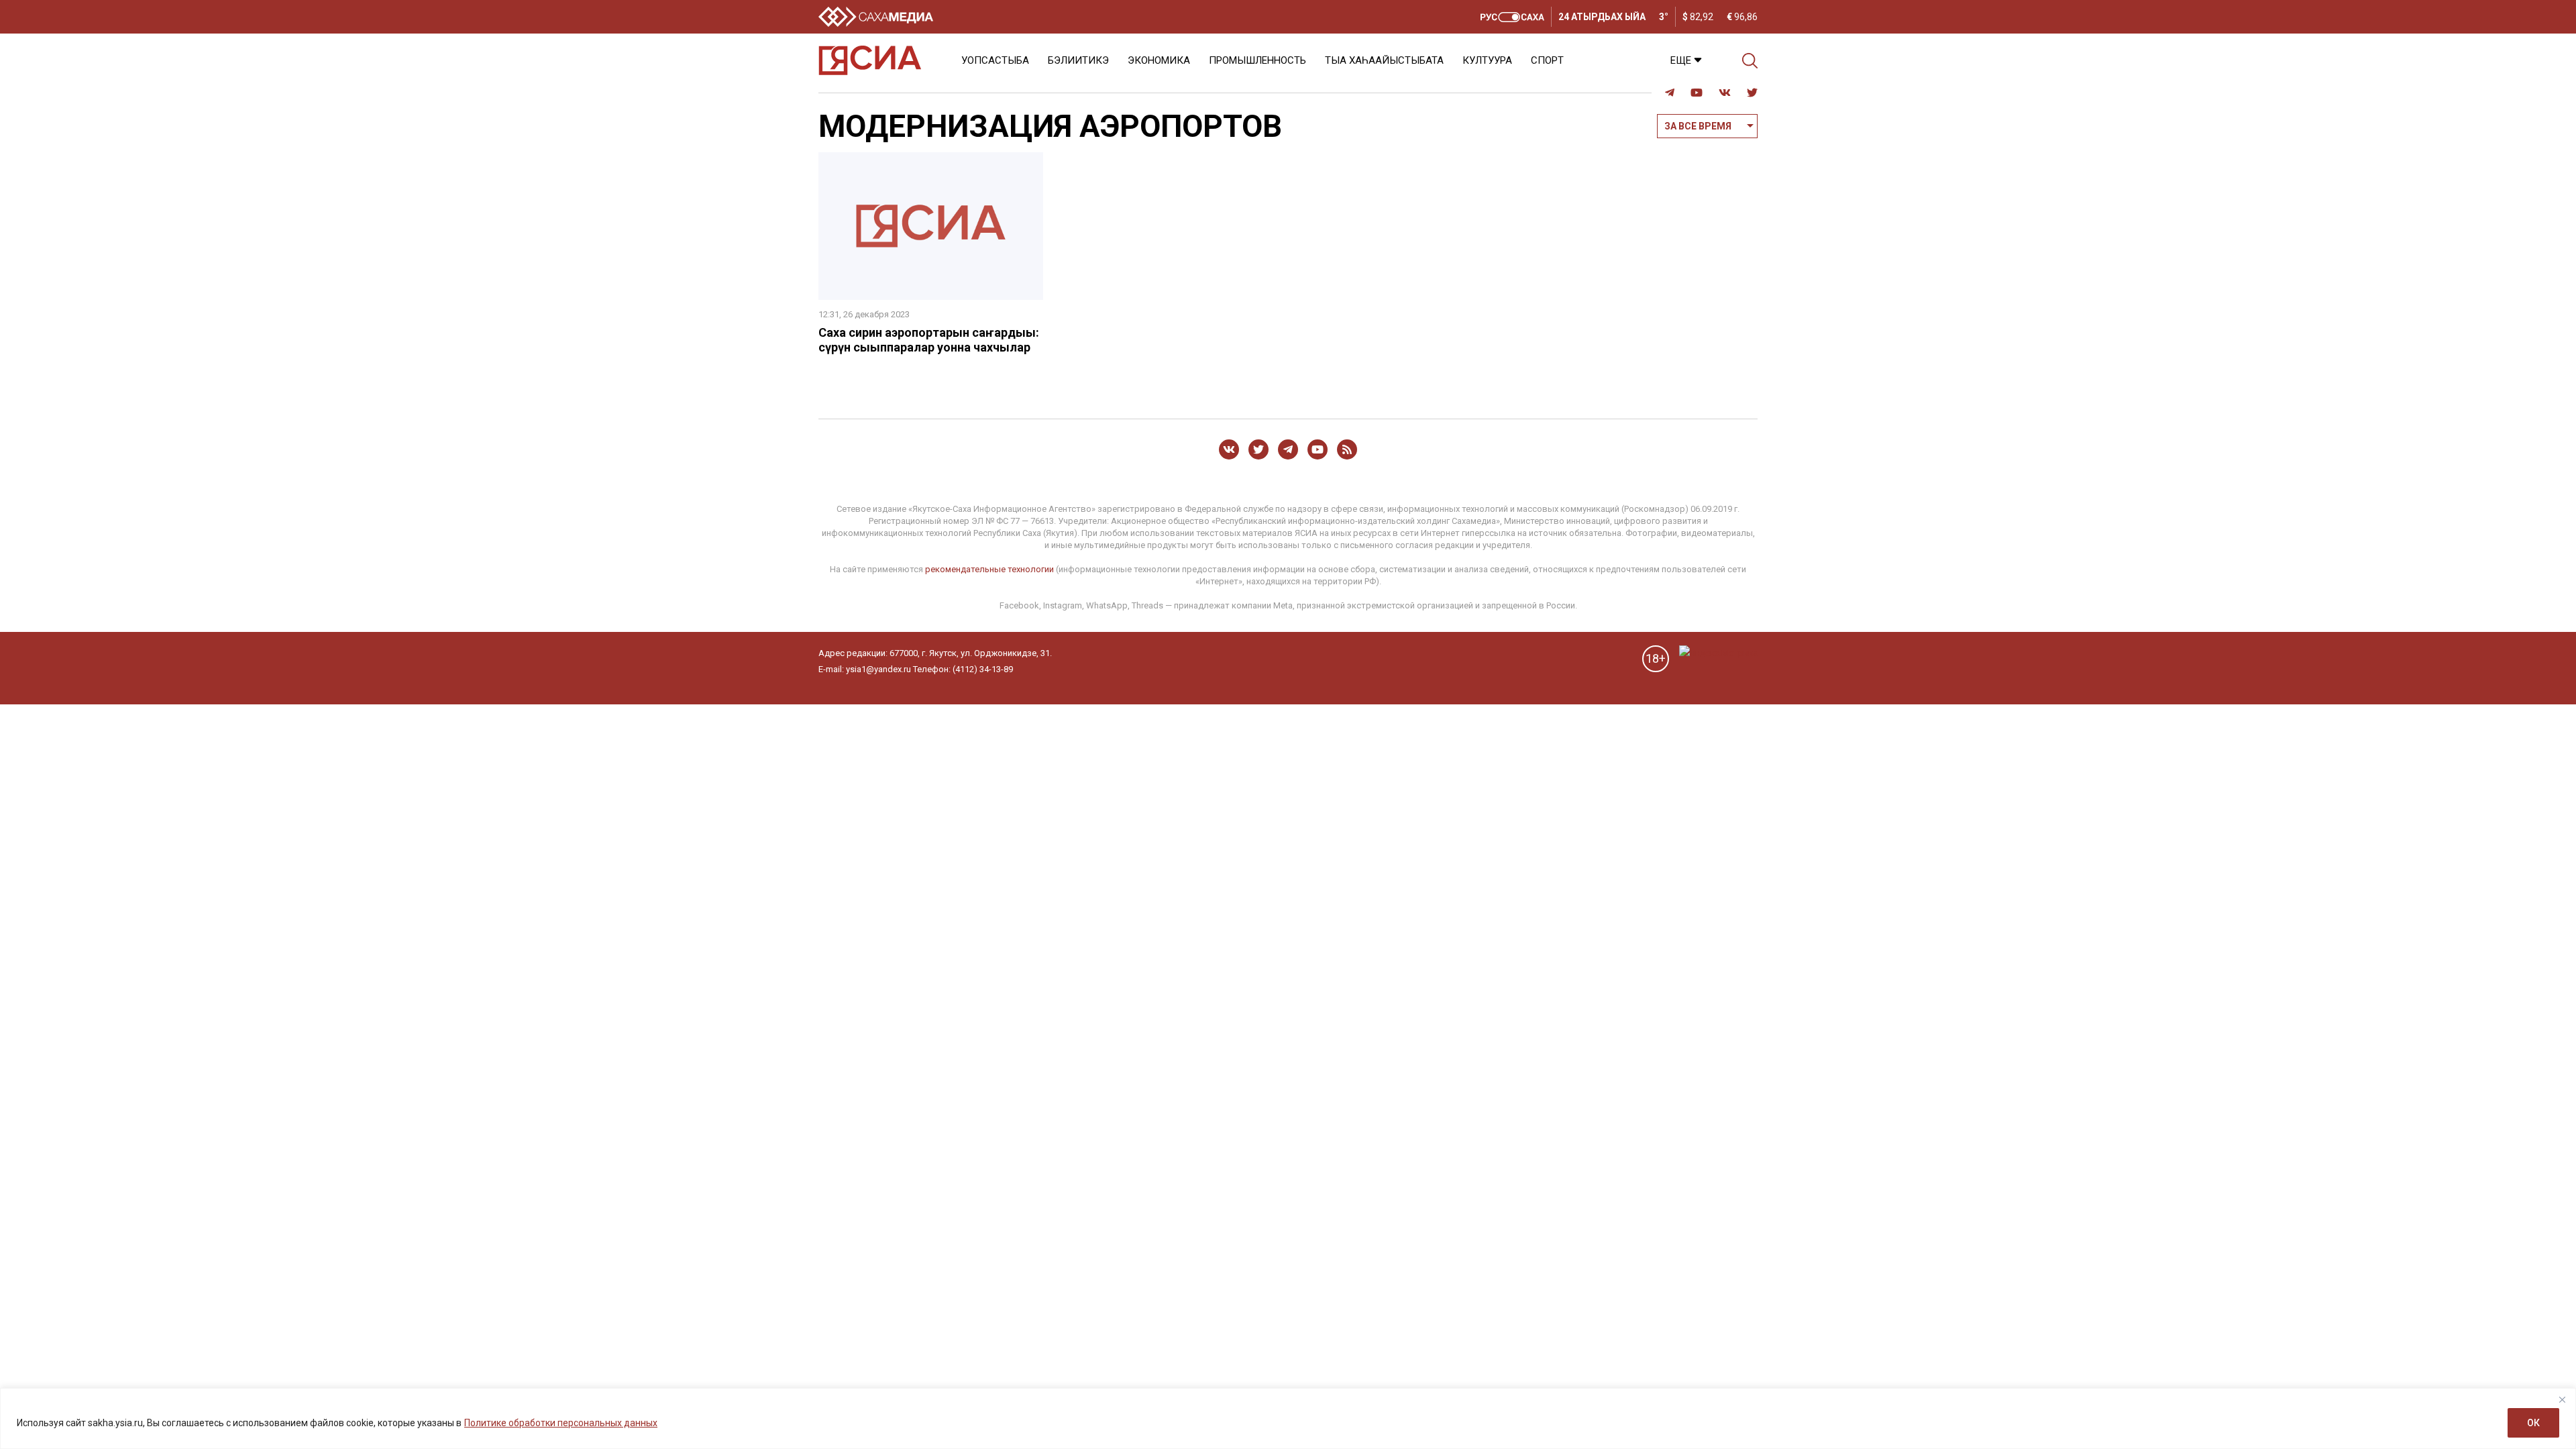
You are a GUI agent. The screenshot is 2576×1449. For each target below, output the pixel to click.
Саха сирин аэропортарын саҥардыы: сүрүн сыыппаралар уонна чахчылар (929, 340)
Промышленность (1257, 60)
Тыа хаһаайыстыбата (1384, 60)
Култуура (1487, 60)
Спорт (1547, 60)
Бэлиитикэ (1078, 60)
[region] (1288, 1418)
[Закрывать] (2562, 1399)
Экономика (1159, 60)
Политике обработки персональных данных (561, 1423)
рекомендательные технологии (989, 569)
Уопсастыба (995, 60)
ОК (2533, 1423)
